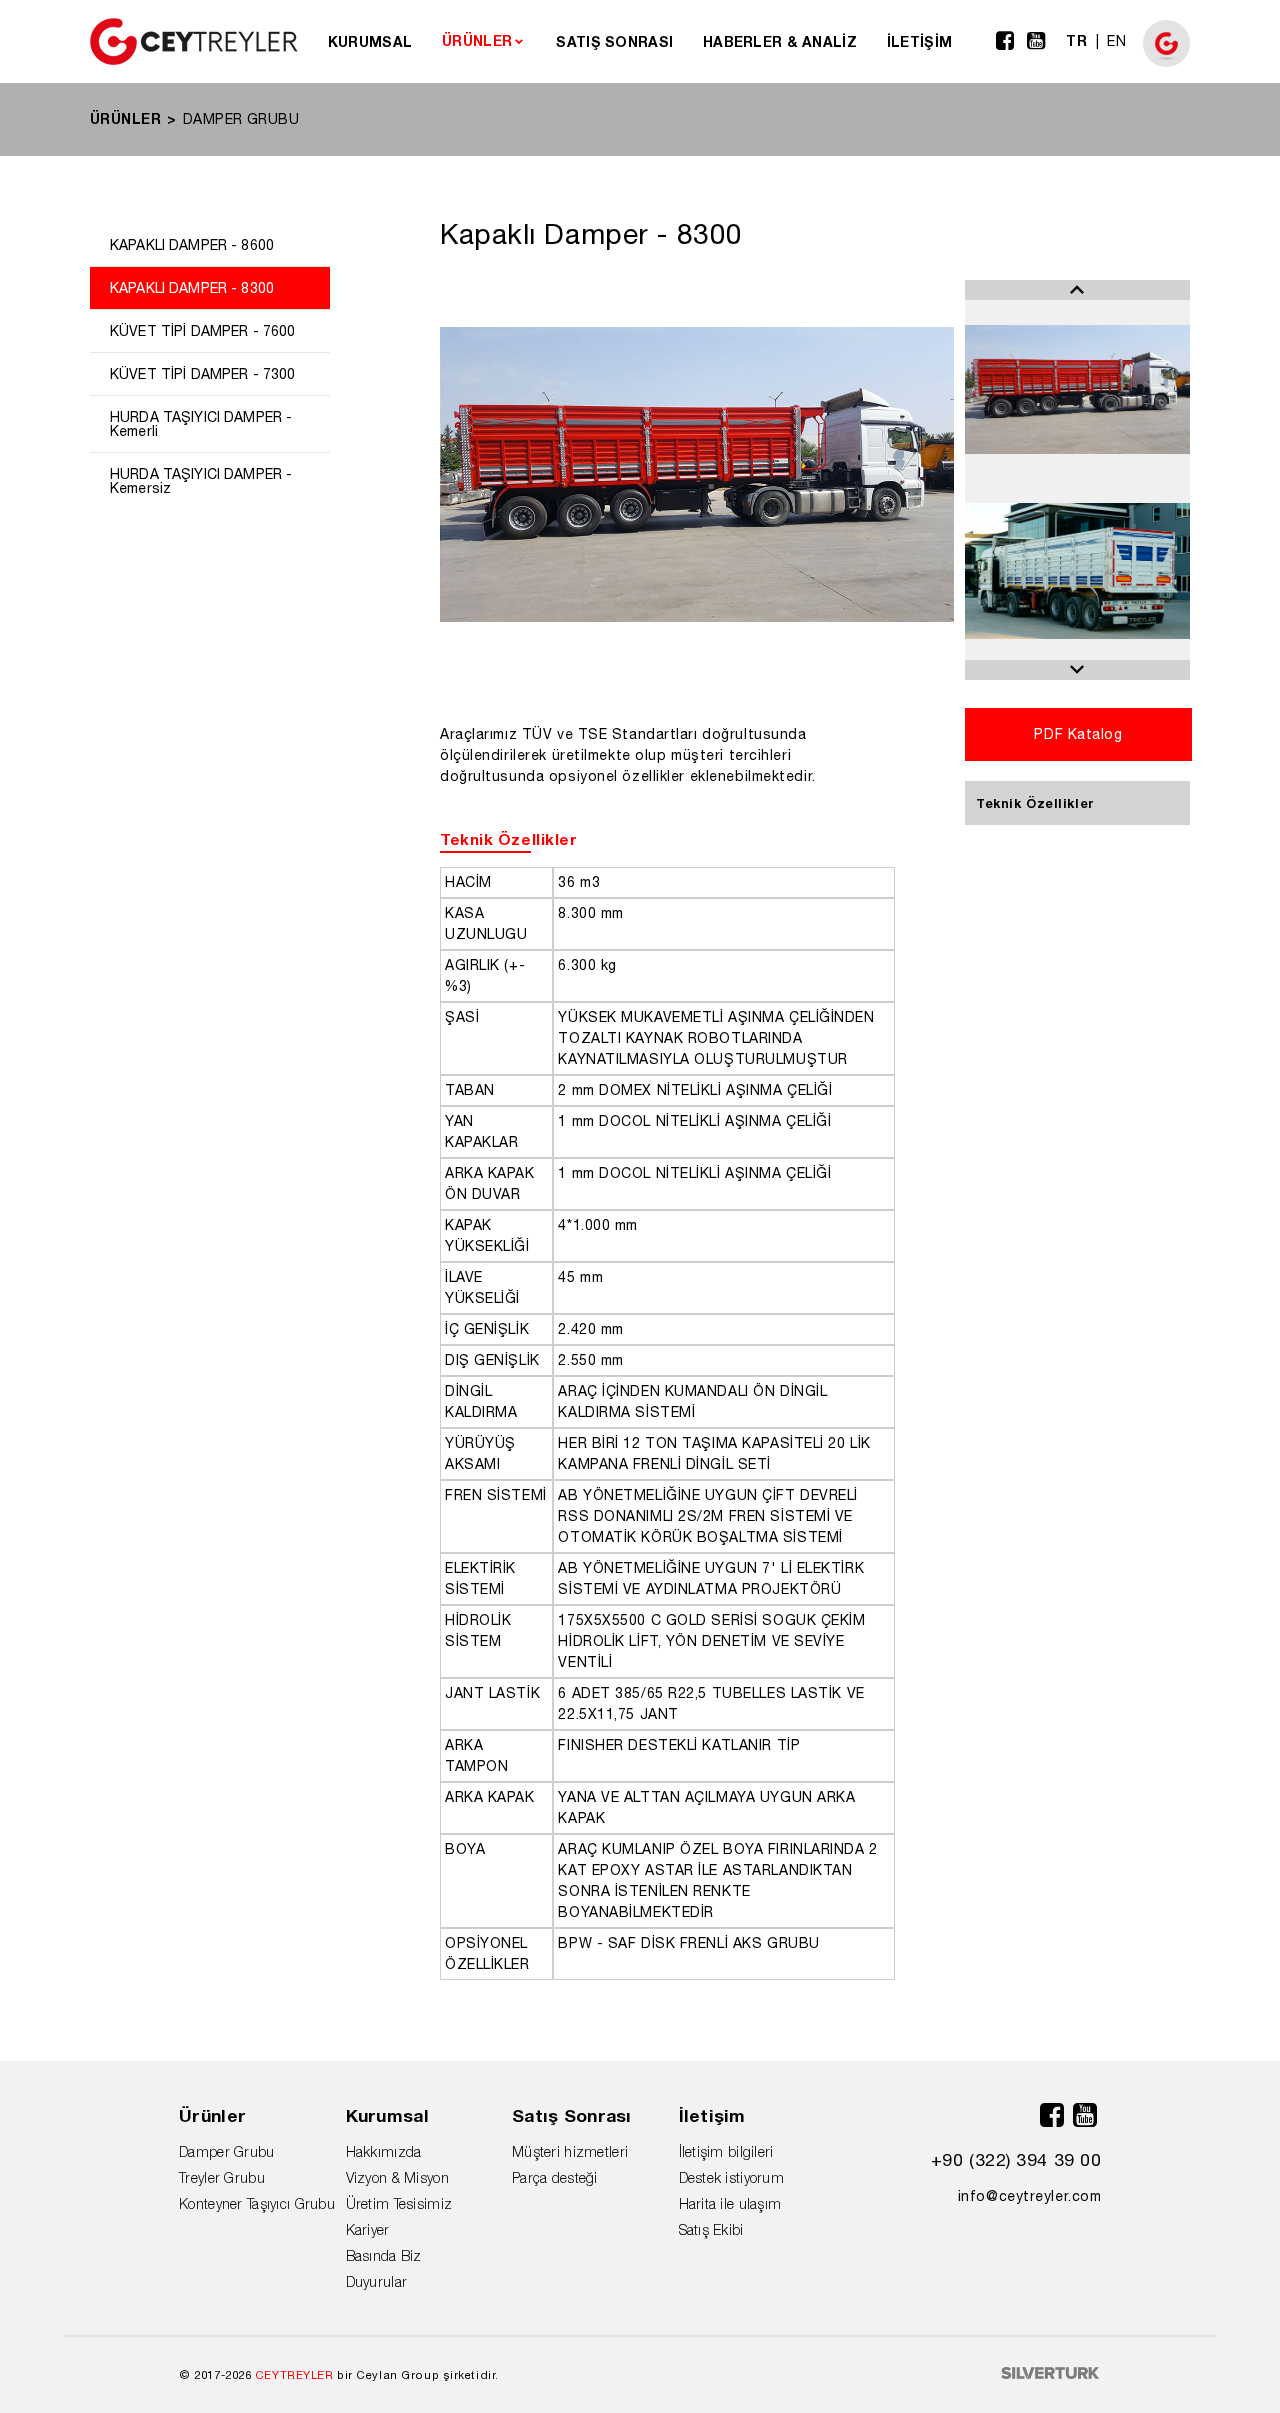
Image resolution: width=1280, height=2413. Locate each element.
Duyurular (377, 2281)
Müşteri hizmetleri (570, 2151)
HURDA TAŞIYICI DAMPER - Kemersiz (201, 481)
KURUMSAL (370, 41)
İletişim (712, 2115)
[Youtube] (1036, 40)
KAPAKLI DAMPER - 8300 (192, 288)
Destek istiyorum (731, 2177)
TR (1076, 40)
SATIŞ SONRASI (614, 41)
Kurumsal (387, 2115)
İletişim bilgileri (726, 2151)
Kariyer (368, 2229)
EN (1116, 41)
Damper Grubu (226, 2151)
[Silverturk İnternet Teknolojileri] (1051, 2374)
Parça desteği (555, 2177)
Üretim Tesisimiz (399, 2203)
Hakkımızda (384, 2151)
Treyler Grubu (222, 2177)
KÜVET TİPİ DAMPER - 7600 (202, 331)
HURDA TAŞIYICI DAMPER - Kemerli (201, 424)
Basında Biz (384, 2255)
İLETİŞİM (919, 41)
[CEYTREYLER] (194, 60)
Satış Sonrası (572, 2115)
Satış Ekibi (711, 2229)
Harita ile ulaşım (730, 2203)
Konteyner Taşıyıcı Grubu (257, 2203)
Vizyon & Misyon (397, 2177)
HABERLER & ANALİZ (780, 41)
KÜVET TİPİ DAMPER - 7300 (202, 374)
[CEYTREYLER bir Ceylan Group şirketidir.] (1166, 62)
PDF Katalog (1078, 734)
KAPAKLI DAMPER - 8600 (192, 245)
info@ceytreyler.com (1030, 2196)
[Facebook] (1005, 40)
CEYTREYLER (294, 2374)
